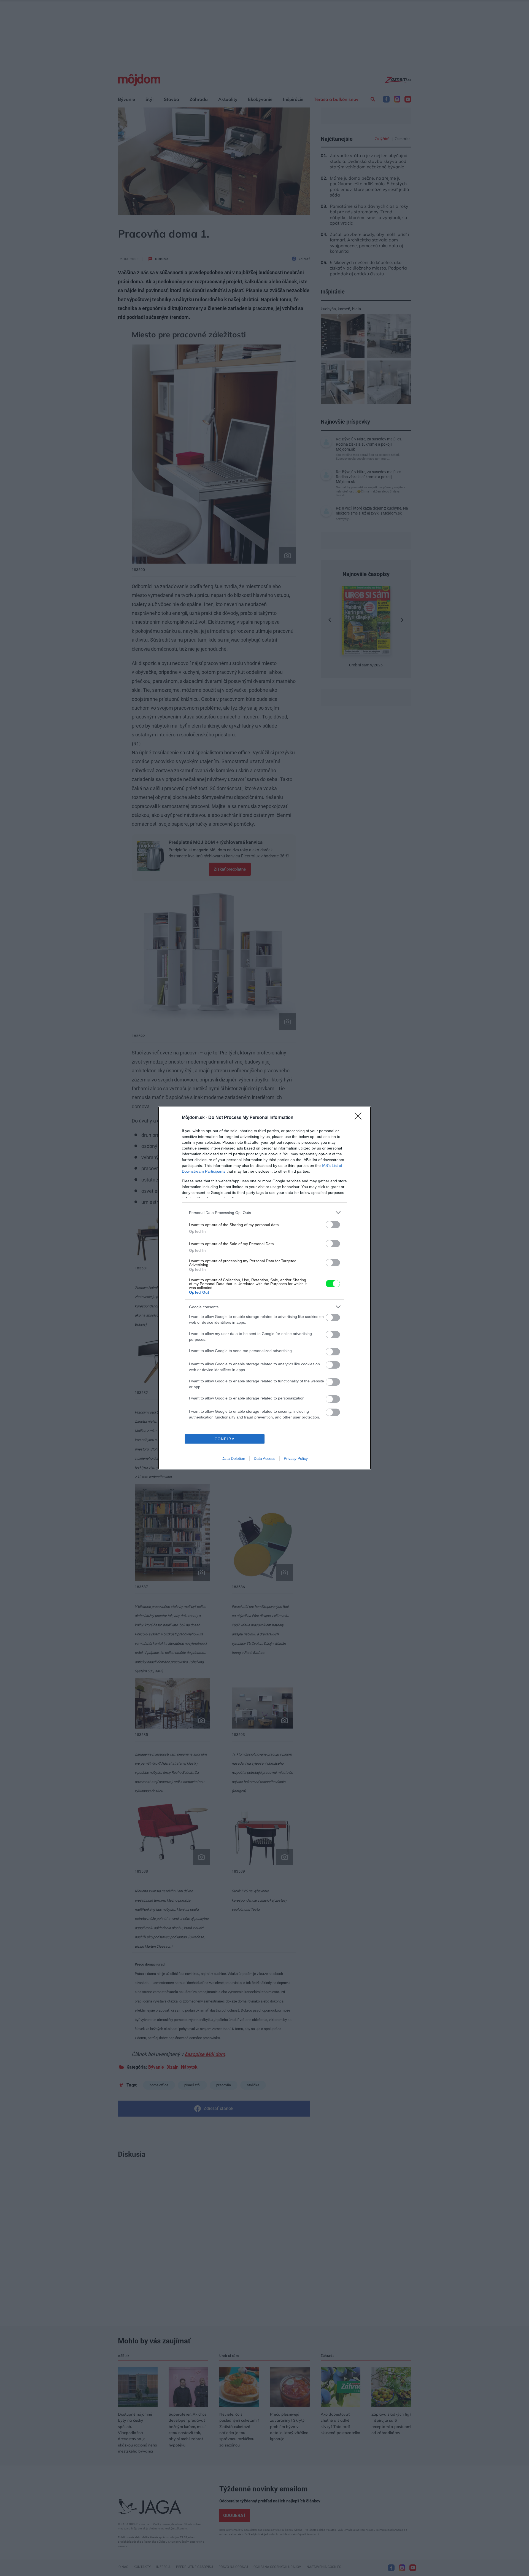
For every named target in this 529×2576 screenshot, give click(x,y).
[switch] (333, 1225)
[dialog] (264, 1288)
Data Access (264, 1458)
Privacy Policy (296, 1458)
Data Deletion (233, 1458)
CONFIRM (225, 1439)
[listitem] (264, 1212)
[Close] (360, 1118)
